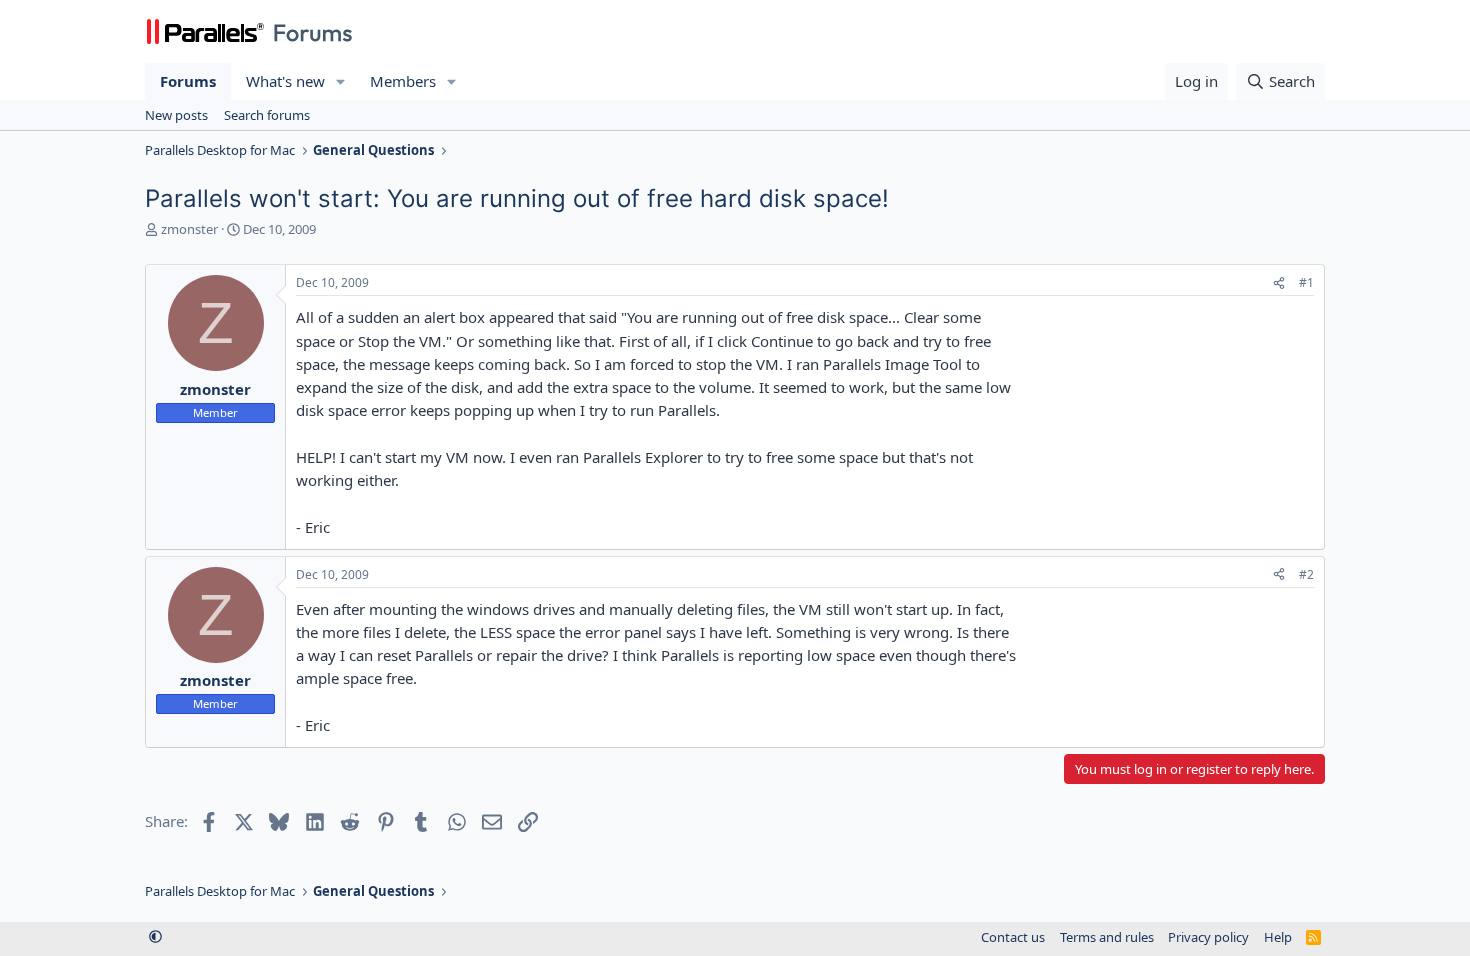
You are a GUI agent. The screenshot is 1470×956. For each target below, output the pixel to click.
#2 (1306, 574)
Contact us (1013, 937)
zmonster (189, 229)
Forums (188, 81)
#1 (1306, 282)
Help (1278, 937)
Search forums (267, 115)
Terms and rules (1107, 937)
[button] (341, 81)
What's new (285, 81)
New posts (176, 115)
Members (403, 81)
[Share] (1279, 283)
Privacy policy (1208, 937)
